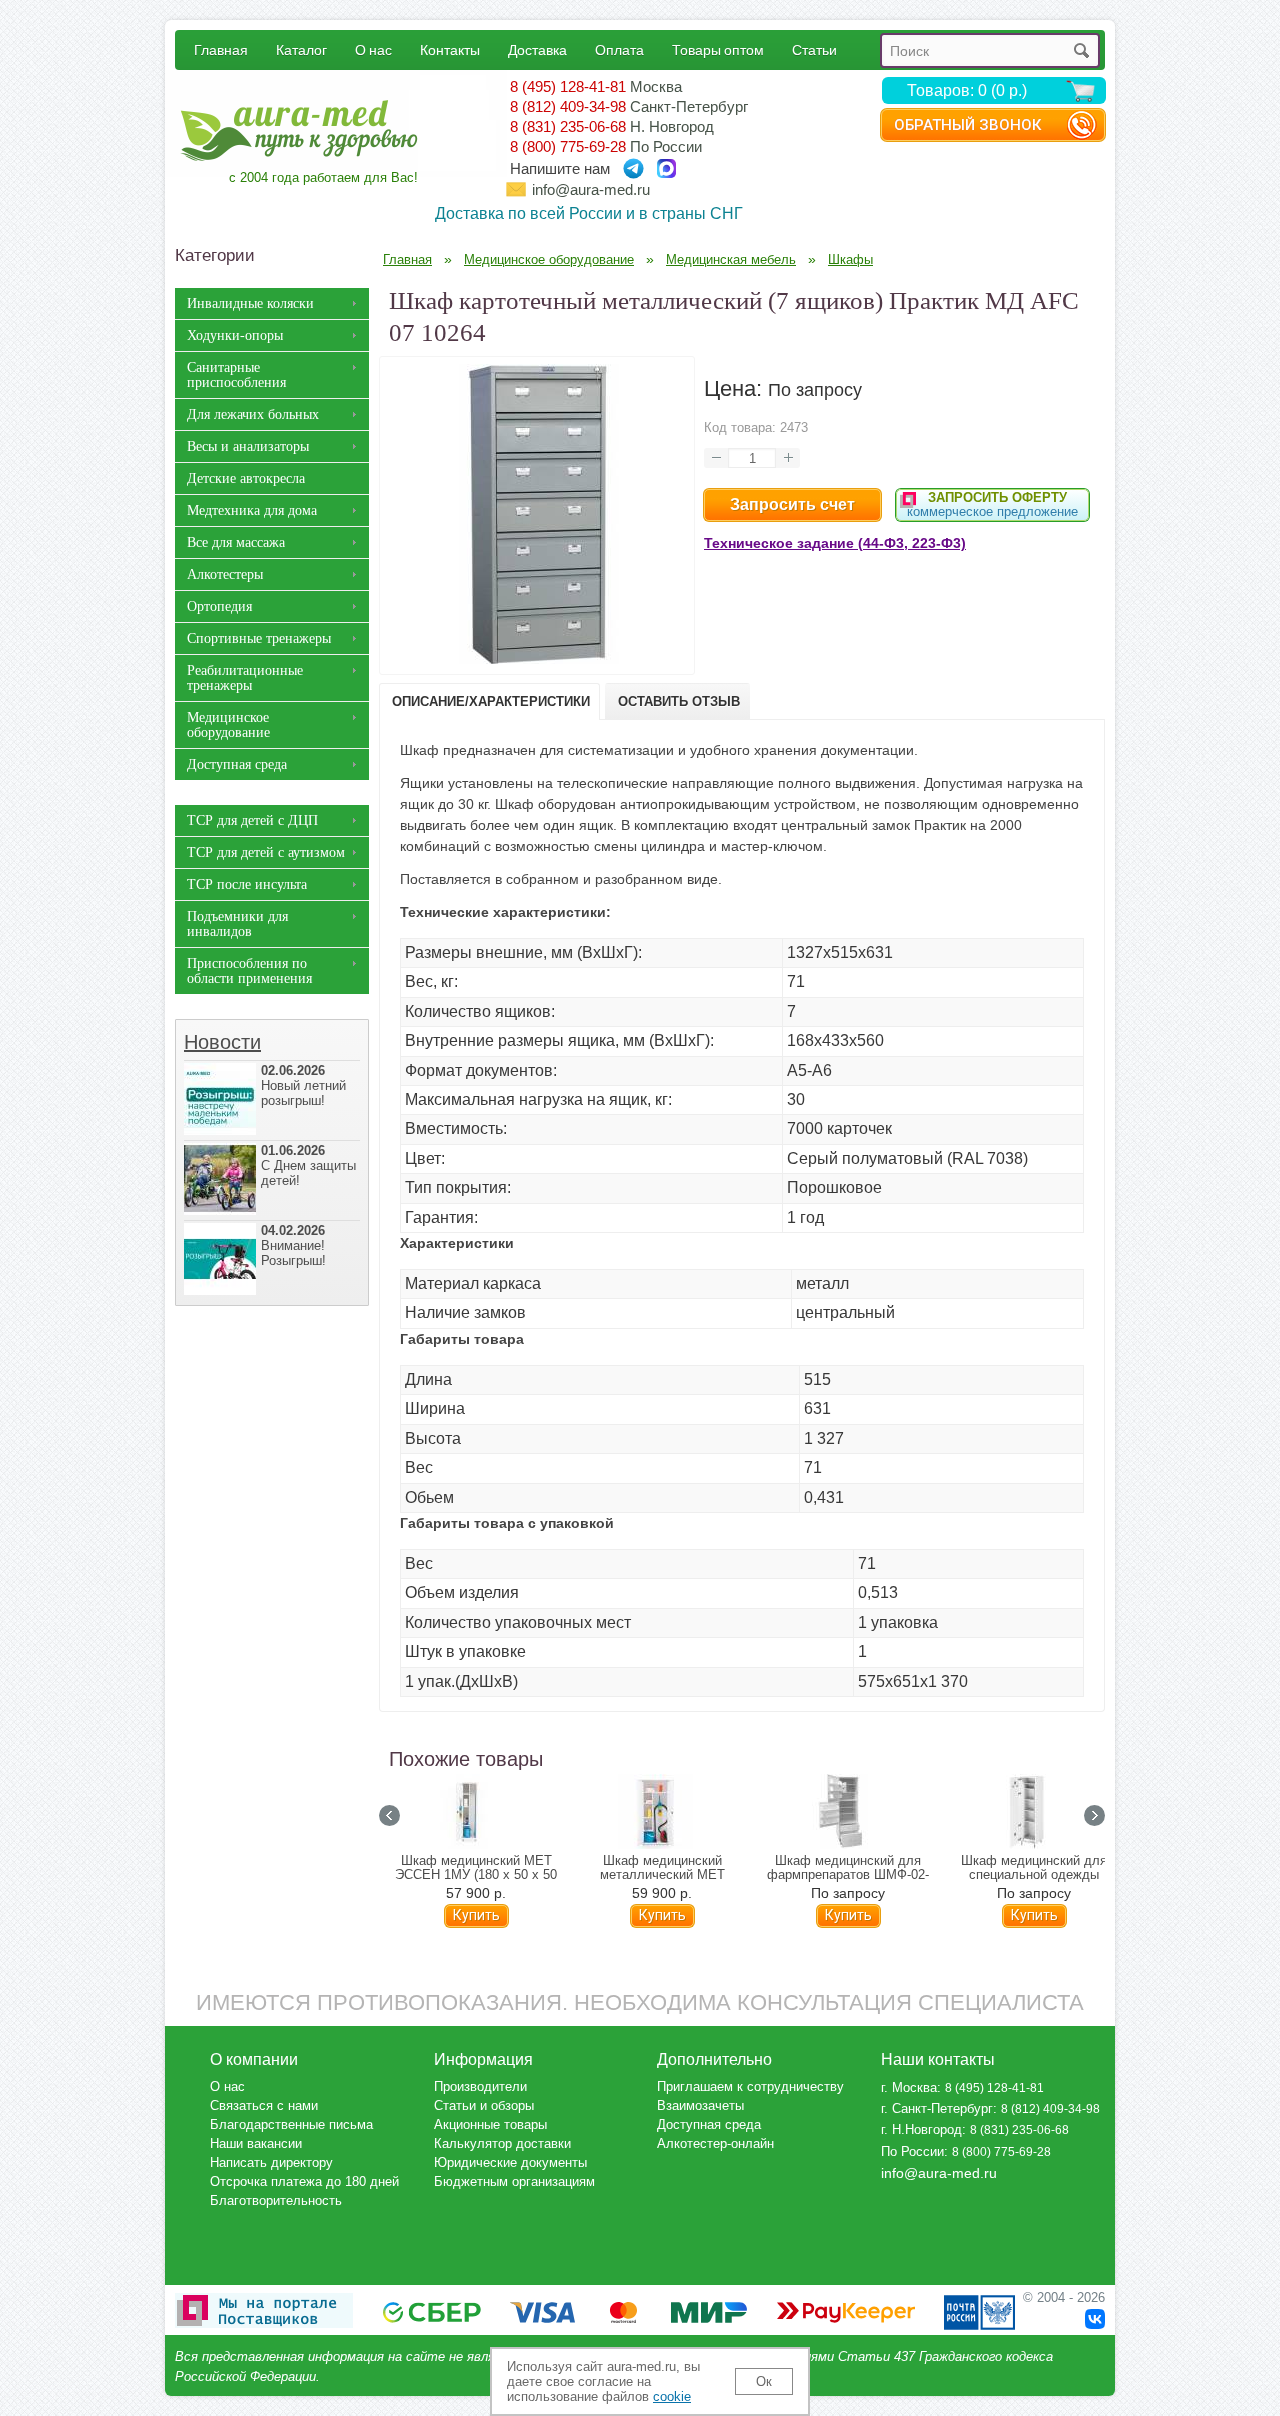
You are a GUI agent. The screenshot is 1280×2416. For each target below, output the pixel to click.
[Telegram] (633, 168)
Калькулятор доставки (502, 2143)
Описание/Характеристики (491, 701)
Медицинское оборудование (228, 725)
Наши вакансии (256, 2143)
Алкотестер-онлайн (715, 2143)
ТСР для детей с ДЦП (252, 820)
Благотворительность (276, 2200)
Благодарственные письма (291, 2124)
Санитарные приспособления (236, 375)
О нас (373, 49)
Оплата (619, 49)
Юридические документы (510, 2162)
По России (912, 2151)
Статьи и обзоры (484, 2105)
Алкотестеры (225, 574)
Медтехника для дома (252, 510)
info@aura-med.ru (591, 189)
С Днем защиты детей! (308, 1165)
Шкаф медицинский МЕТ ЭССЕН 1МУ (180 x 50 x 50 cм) (476, 1875)
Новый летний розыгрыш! (303, 1085)
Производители (480, 2086)
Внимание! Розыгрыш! (293, 1245)
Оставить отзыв (679, 701)
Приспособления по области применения (249, 971)
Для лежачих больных (253, 414)
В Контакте (1095, 2319)
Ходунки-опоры (235, 335)
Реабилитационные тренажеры (245, 678)
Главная (221, 49)
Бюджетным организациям (514, 2181)
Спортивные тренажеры (259, 638)
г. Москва (909, 2087)
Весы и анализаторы (248, 446)
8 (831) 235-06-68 (568, 126)
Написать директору (271, 2162)
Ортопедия (219, 606)
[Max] (666, 168)
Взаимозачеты (700, 2105)
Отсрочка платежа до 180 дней (304, 2181)
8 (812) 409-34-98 (568, 106)
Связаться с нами (264, 2105)
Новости (222, 1042)
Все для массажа (236, 542)
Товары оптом (718, 49)
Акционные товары (490, 2124)
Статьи (814, 49)
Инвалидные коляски (250, 303)
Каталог (301, 49)
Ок (764, 2381)
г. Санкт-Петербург (937, 2108)
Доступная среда (237, 764)
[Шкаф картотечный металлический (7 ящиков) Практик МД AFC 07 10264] (537, 659)
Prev (389, 1815)
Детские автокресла (246, 478)
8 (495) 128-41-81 (568, 86)
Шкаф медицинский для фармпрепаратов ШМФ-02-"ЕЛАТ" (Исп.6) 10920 (848, 1875)
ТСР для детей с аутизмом (266, 852)
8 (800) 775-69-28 (568, 146)
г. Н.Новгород (921, 2129)
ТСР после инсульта (247, 884)
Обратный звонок (967, 125)
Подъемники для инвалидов (237, 924)
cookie (672, 2396)
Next (1094, 1815)
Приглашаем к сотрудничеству (750, 2086)
